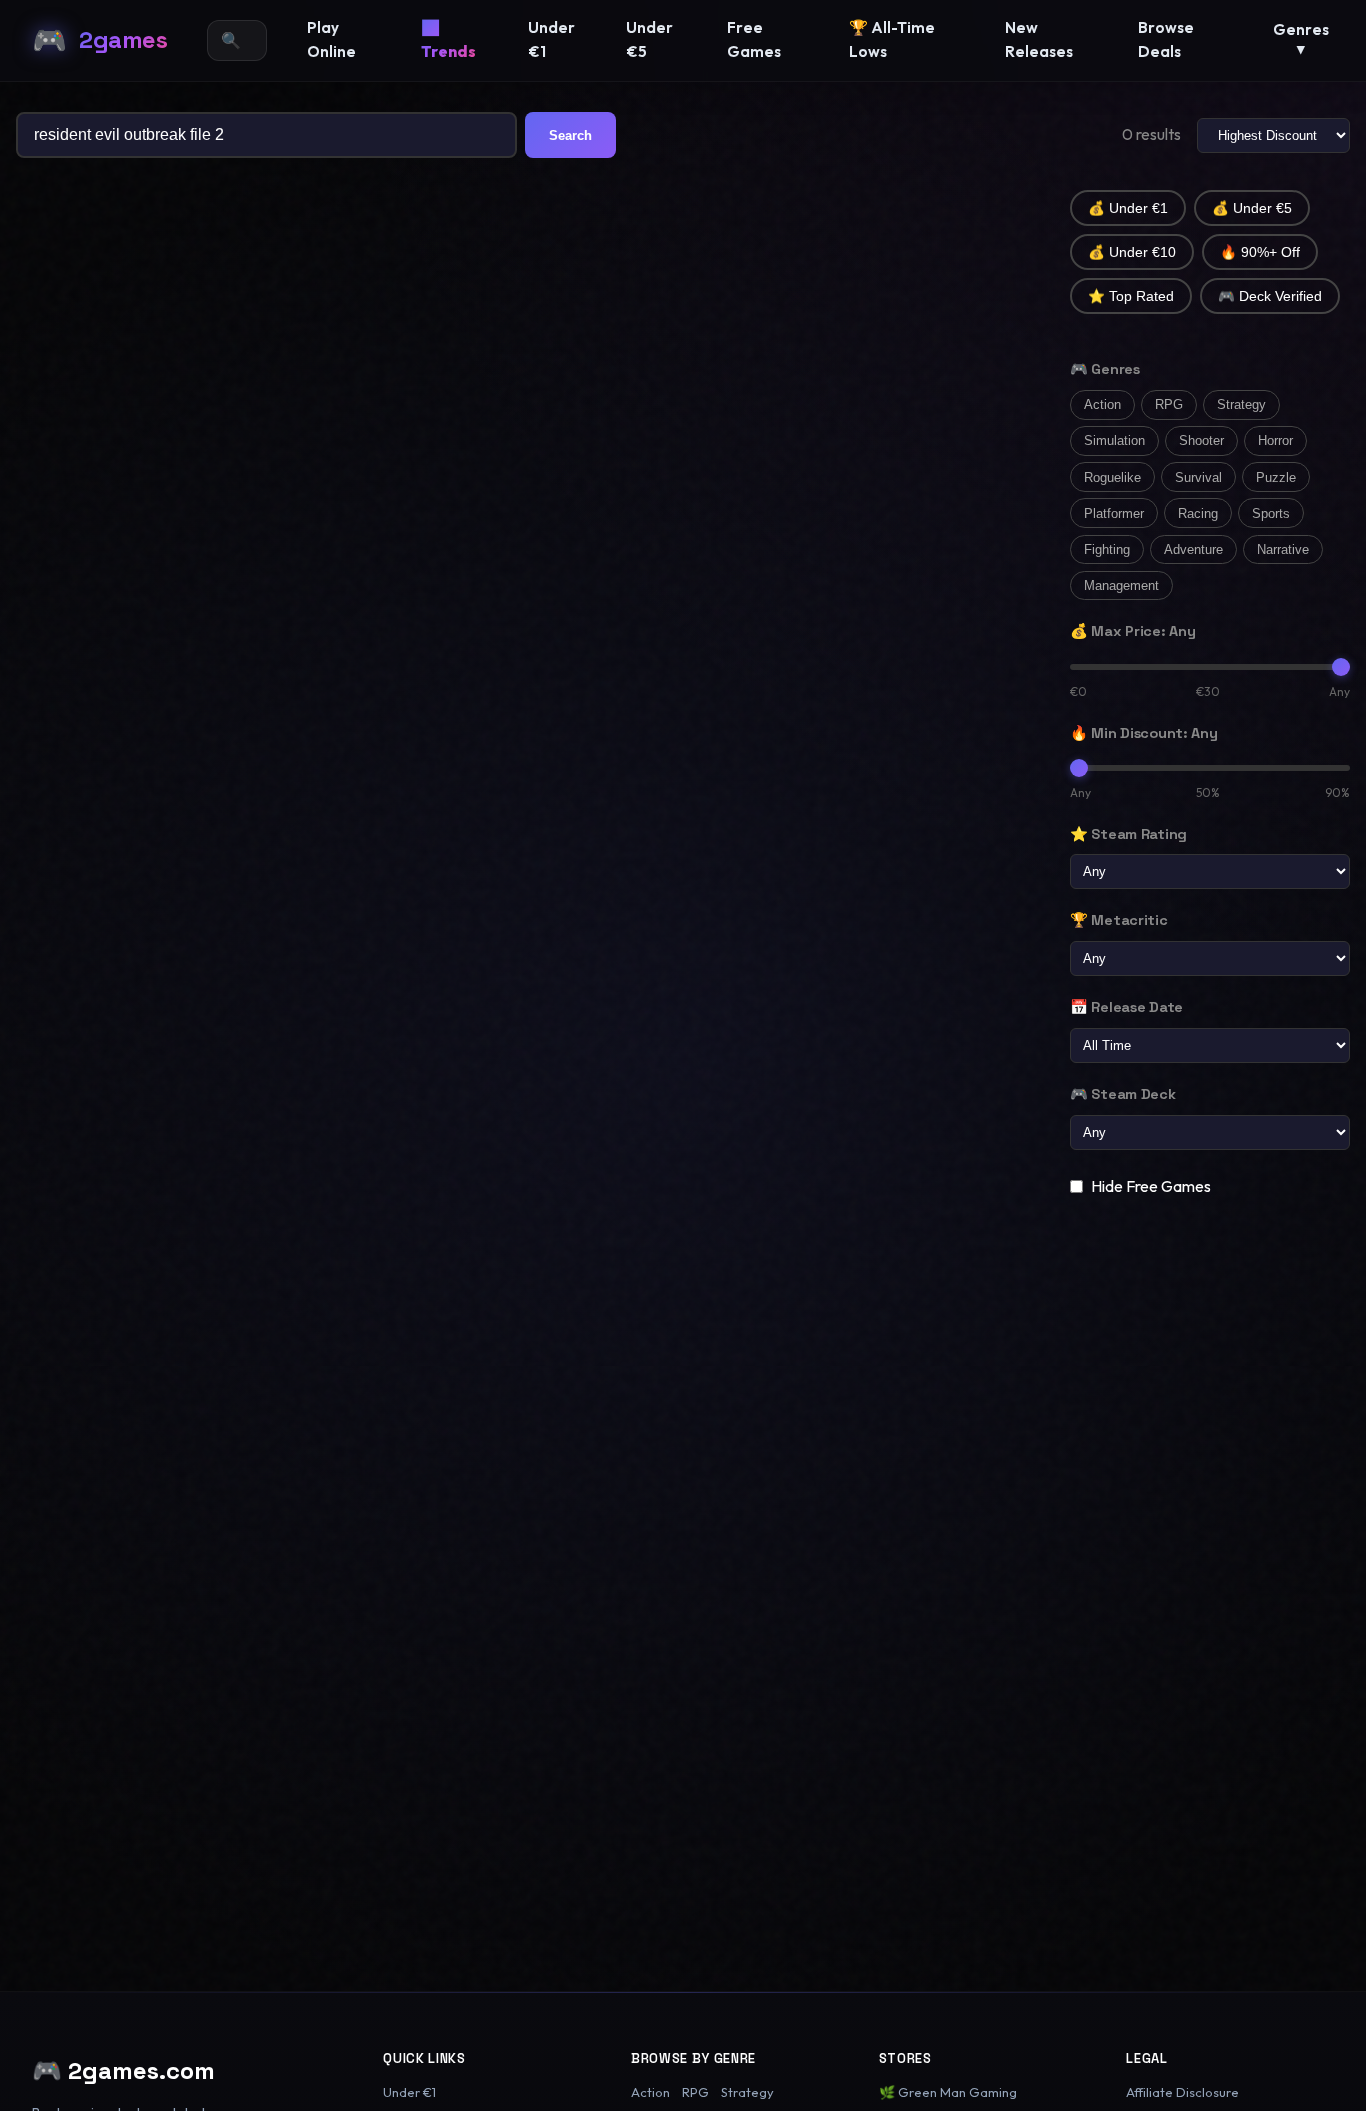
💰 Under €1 (1128, 208)
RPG (1169, 404)
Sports (1271, 513)
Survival (1198, 477)
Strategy (1241, 404)
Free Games (754, 39)
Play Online (331, 39)
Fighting (1107, 549)
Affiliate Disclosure (1182, 2092)
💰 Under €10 (1132, 252)
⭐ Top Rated (1131, 296)
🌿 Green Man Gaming (948, 2092)
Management (1121, 585)
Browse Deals (1166, 39)
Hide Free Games (1151, 1186)
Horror (1275, 440)
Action (1102, 404)
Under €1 (551, 39)
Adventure (1193, 549)
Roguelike (1112, 477)
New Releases (1039, 39)
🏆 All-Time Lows (892, 39)
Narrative (1283, 549)
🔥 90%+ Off (1260, 252)
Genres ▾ (1301, 39)
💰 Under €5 (1252, 208)
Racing (1198, 513)
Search (570, 135)
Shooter (1201, 440)
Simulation (1114, 440)
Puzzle (1276, 477)
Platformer (1114, 513)
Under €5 (649, 39)
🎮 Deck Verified (1270, 296)
